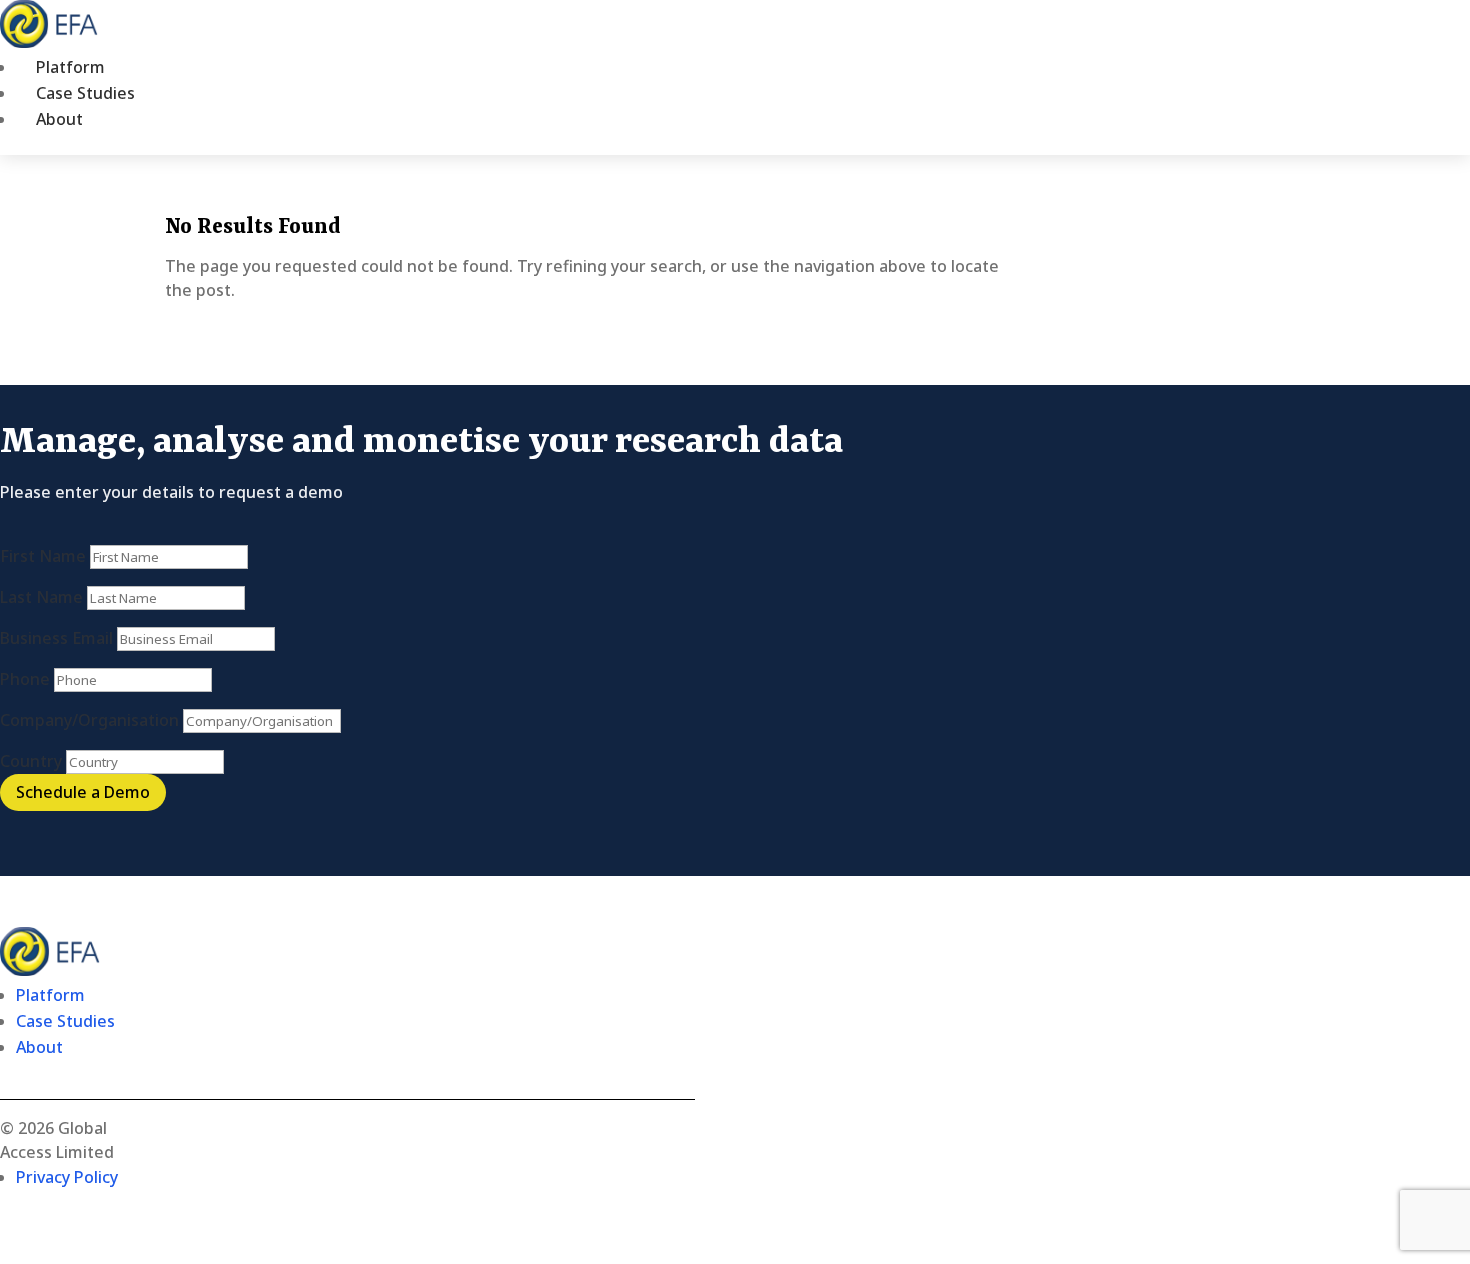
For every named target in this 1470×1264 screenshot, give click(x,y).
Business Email (56, 638)
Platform (70, 67)
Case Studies (85, 93)
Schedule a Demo (83, 792)
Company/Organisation (89, 720)
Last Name (41, 597)
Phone (25, 679)
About (59, 119)
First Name (43, 556)
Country (31, 761)
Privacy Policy (67, 1177)
